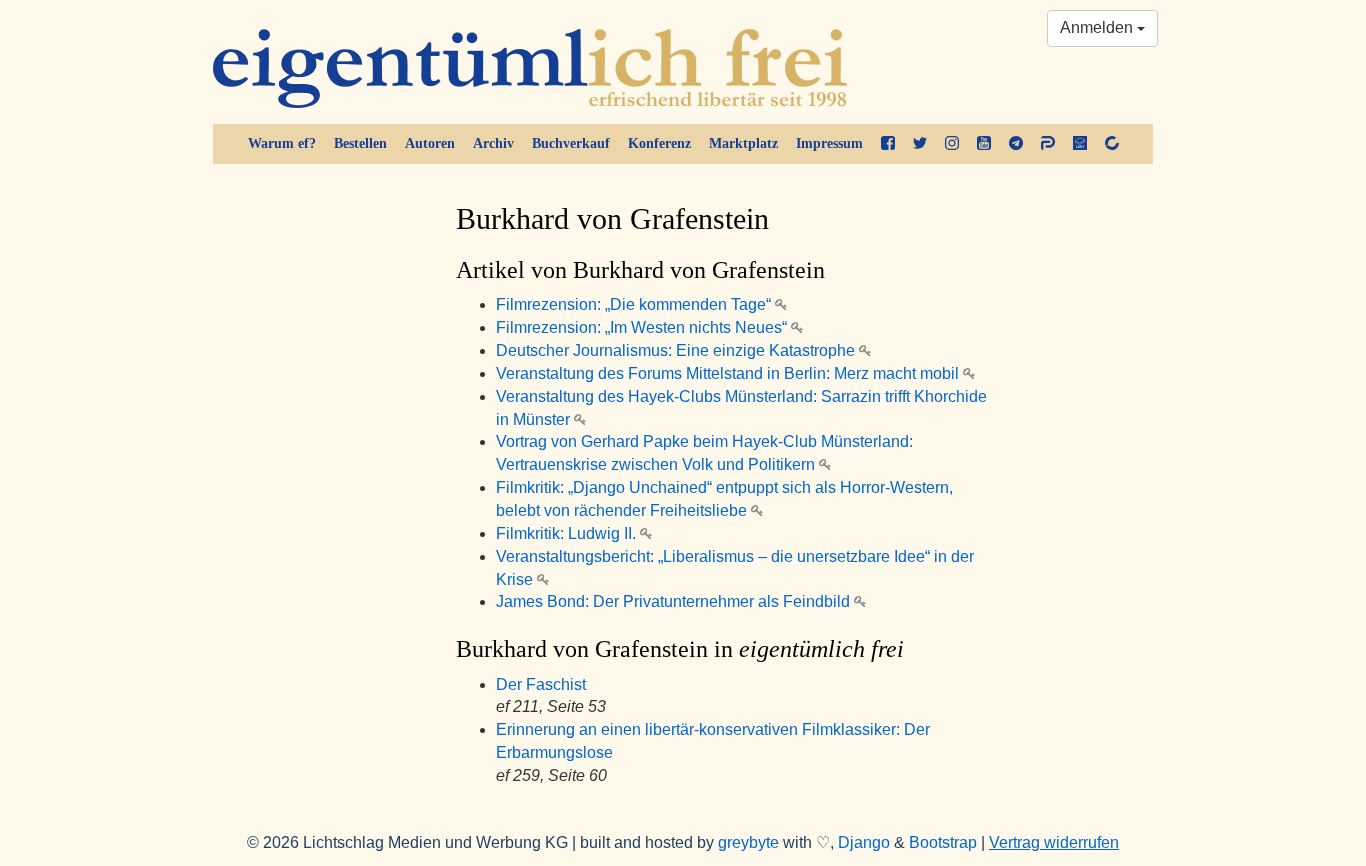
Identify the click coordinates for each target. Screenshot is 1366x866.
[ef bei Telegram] (1016, 144)
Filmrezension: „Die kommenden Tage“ (635, 304)
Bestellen (360, 143)
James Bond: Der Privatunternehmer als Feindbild (675, 601)
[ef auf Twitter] (920, 144)
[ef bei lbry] (1080, 144)
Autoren (430, 143)
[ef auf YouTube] (984, 144)
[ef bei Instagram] (952, 144)
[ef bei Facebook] (888, 144)
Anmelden (1098, 27)
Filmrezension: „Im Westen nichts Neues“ (643, 327)
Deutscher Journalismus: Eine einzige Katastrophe (677, 350)
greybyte (748, 842)
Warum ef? (282, 143)
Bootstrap (943, 842)
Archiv (493, 143)
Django (864, 842)
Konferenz (659, 143)
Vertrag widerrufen (1054, 842)
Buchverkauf (571, 143)
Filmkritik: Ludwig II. (568, 533)
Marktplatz (743, 143)
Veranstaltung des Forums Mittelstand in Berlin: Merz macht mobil (729, 373)
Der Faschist (541, 684)
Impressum (829, 143)
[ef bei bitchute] (1112, 144)
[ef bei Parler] (1048, 144)
